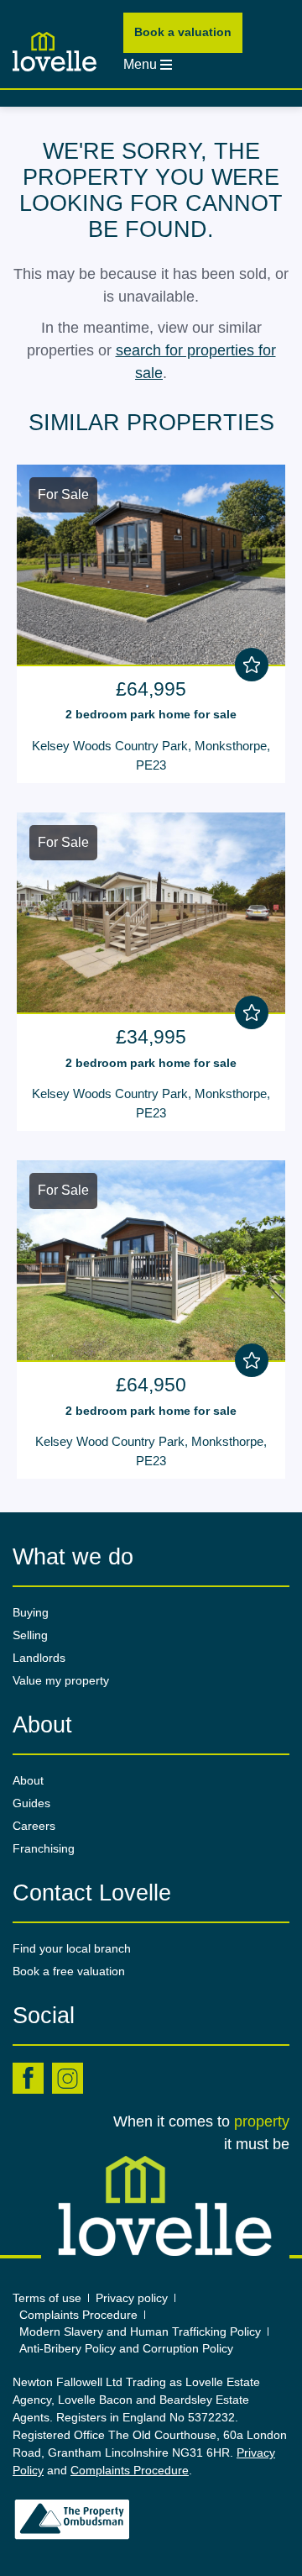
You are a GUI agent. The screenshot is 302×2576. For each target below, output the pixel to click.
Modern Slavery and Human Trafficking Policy (140, 2332)
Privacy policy (132, 2298)
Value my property (61, 1680)
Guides (31, 1803)
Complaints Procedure (78, 2315)
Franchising (44, 1848)
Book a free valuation (69, 1971)
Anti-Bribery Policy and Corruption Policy (128, 2348)
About (28, 1780)
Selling (30, 1635)
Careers (34, 1826)
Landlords (39, 1658)
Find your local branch (72, 1948)
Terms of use (47, 2298)
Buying (31, 1612)
